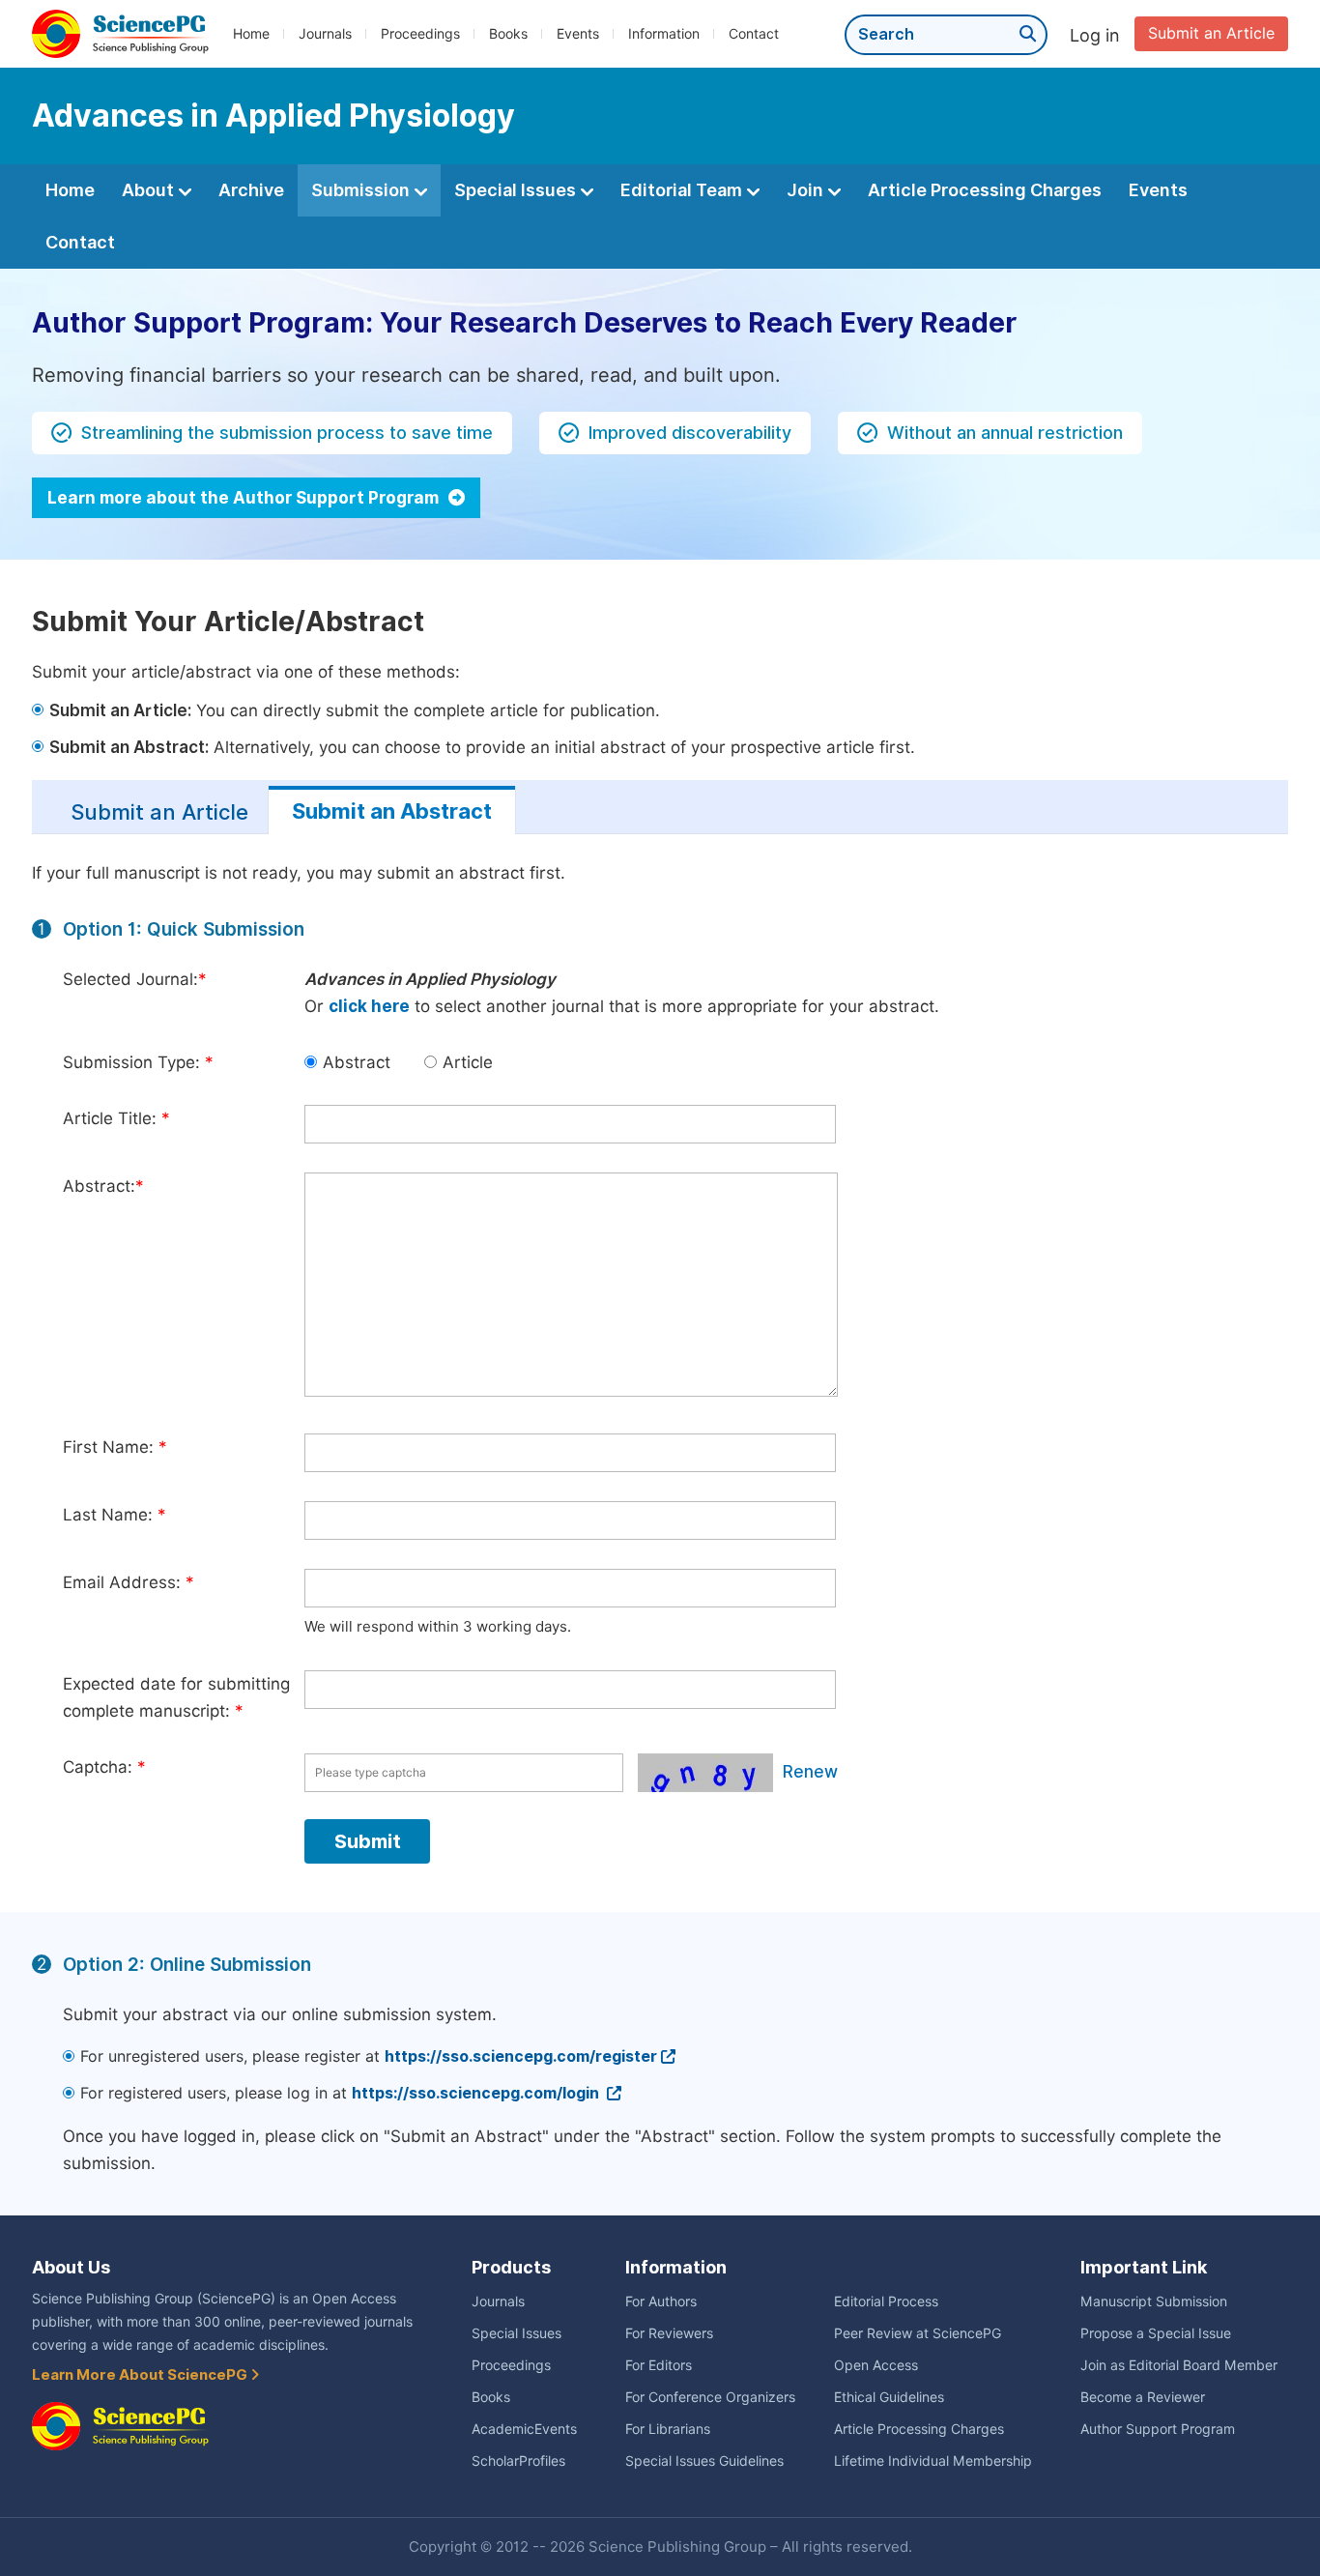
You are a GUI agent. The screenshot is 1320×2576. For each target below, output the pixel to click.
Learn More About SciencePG (141, 2375)
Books (508, 34)
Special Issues (517, 190)
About (150, 190)
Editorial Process (886, 2301)
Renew (810, 1772)
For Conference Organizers (710, 2397)
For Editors (659, 2365)
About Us (71, 2267)
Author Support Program (1158, 2429)
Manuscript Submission (1154, 2301)
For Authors (661, 2301)
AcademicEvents (524, 2429)
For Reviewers (669, 2333)
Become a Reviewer (1143, 2397)
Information (664, 34)
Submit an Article (1211, 33)
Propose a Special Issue (1156, 2333)
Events (578, 34)
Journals (325, 34)
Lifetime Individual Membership (933, 2461)
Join (807, 190)
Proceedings (420, 34)
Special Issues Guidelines (704, 2461)
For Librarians (668, 2429)
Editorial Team (683, 190)
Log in (1095, 35)
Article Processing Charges (985, 190)
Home (251, 34)
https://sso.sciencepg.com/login (477, 2093)
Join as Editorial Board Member (1179, 2365)
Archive (251, 190)
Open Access (876, 2365)
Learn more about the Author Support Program (245, 498)
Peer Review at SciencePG (918, 2333)
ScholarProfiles (518, 2461)
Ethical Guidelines (889, 2397)
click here (369, 1006)
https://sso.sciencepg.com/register (521, 2056)
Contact (754, 34)
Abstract (357, 1062)
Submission (362, 190)
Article (468, 1062)
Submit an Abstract (392, 811)
